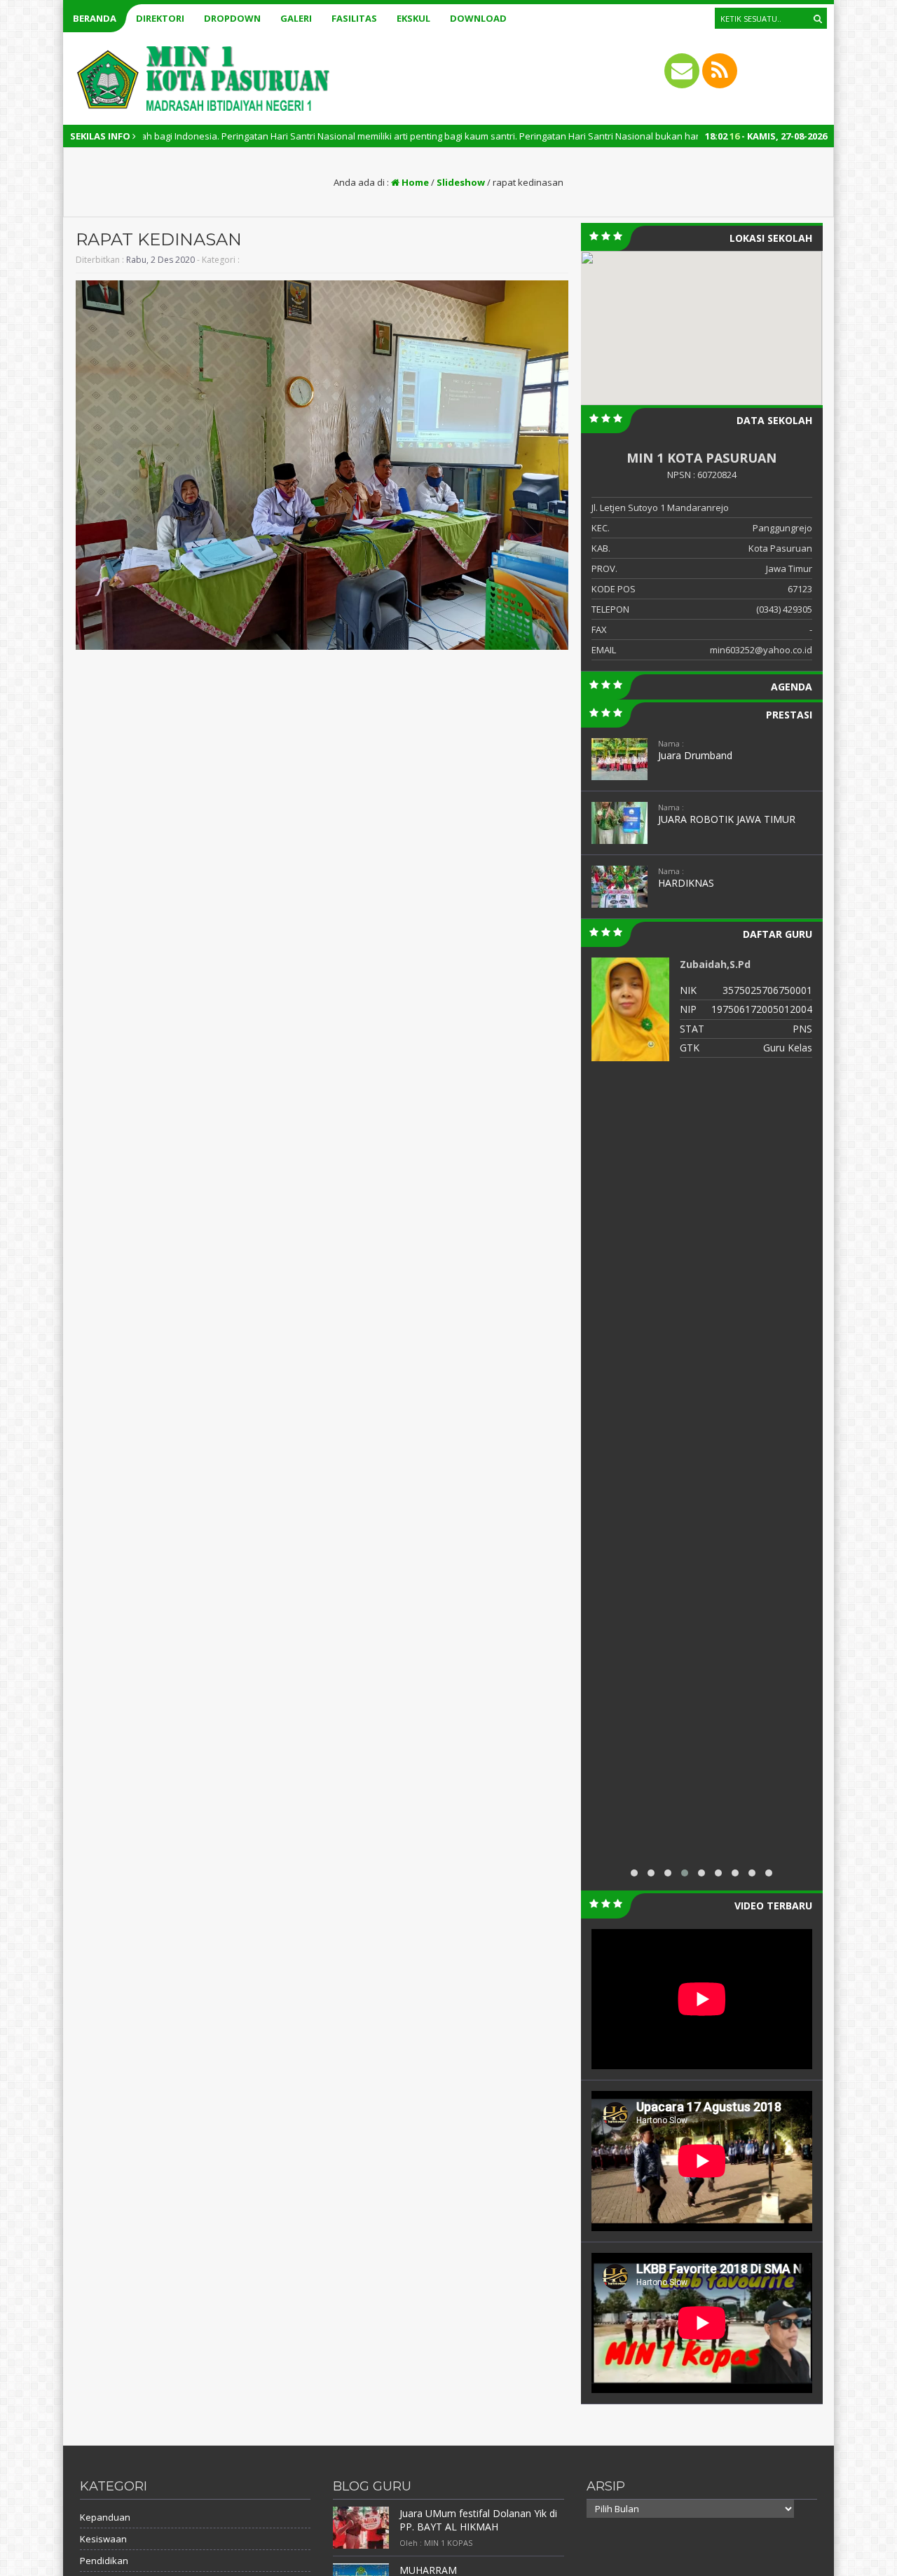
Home (414, 182)
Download (478, 18)
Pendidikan (104, 2561)
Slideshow (461, 182)
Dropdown (232, 18)
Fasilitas (354, 18)
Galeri (296, 18)
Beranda (95, 18)
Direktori (160, 18)
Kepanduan (105, 2517)
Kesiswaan (103, 2539)
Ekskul (413, 18)
